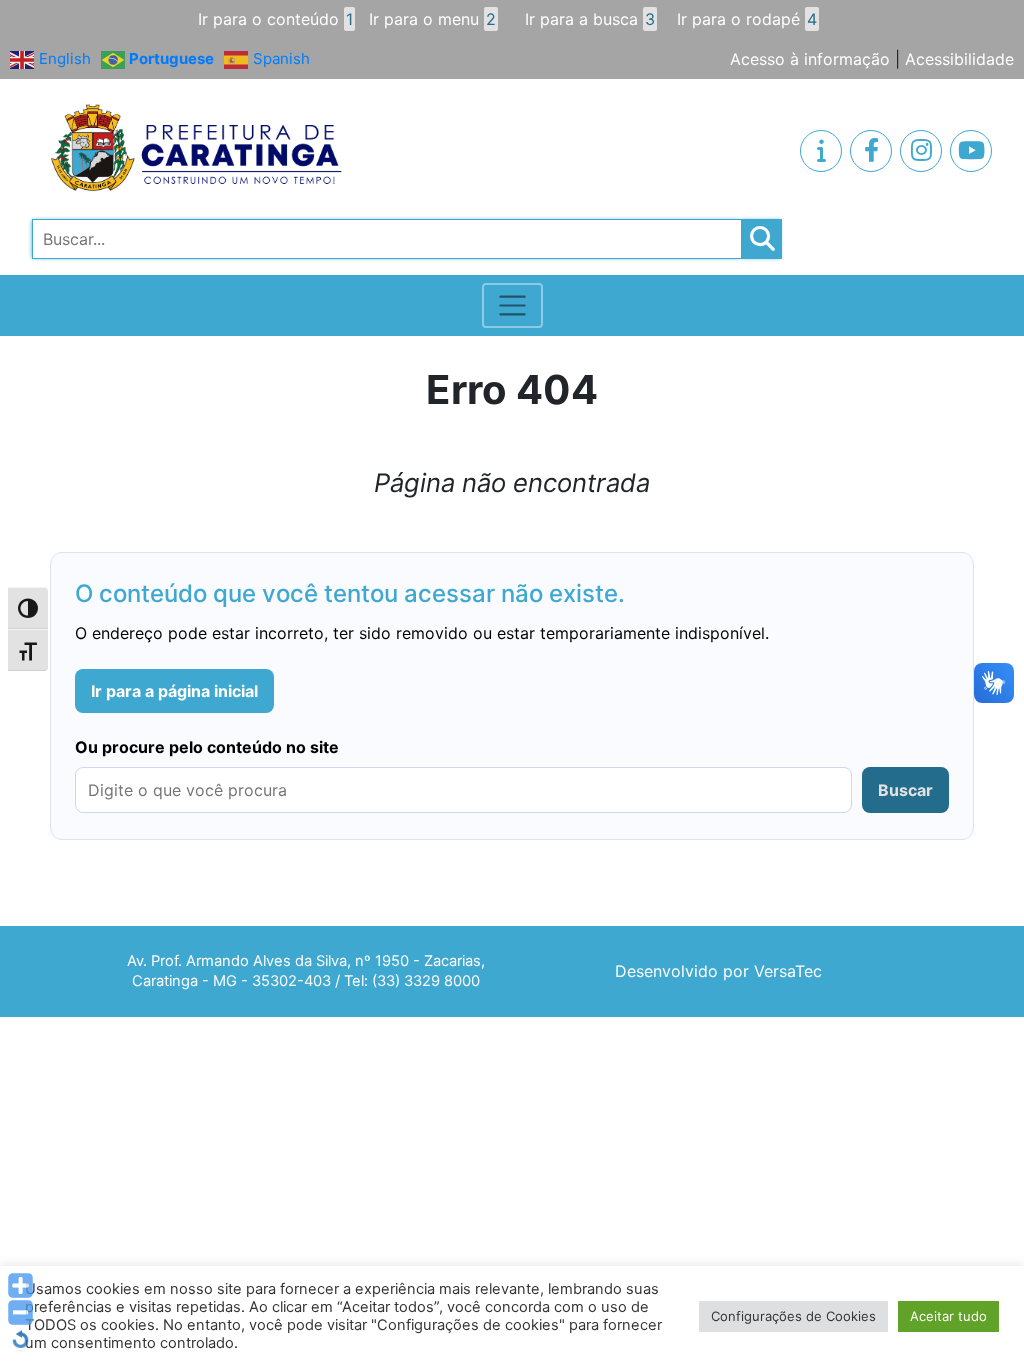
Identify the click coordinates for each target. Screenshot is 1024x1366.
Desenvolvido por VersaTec (718, 971)
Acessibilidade (959, 59)
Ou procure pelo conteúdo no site (207, 747)
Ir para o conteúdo (275, 19)
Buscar (905, 790)
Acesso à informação (810, 59)
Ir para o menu (432, 19)
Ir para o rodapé (747, 19)
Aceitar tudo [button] (948, 1316)
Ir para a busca (590, 19)
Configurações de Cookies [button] (793, 1316)
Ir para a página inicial (174, 691)
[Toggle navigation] (512, 305)
